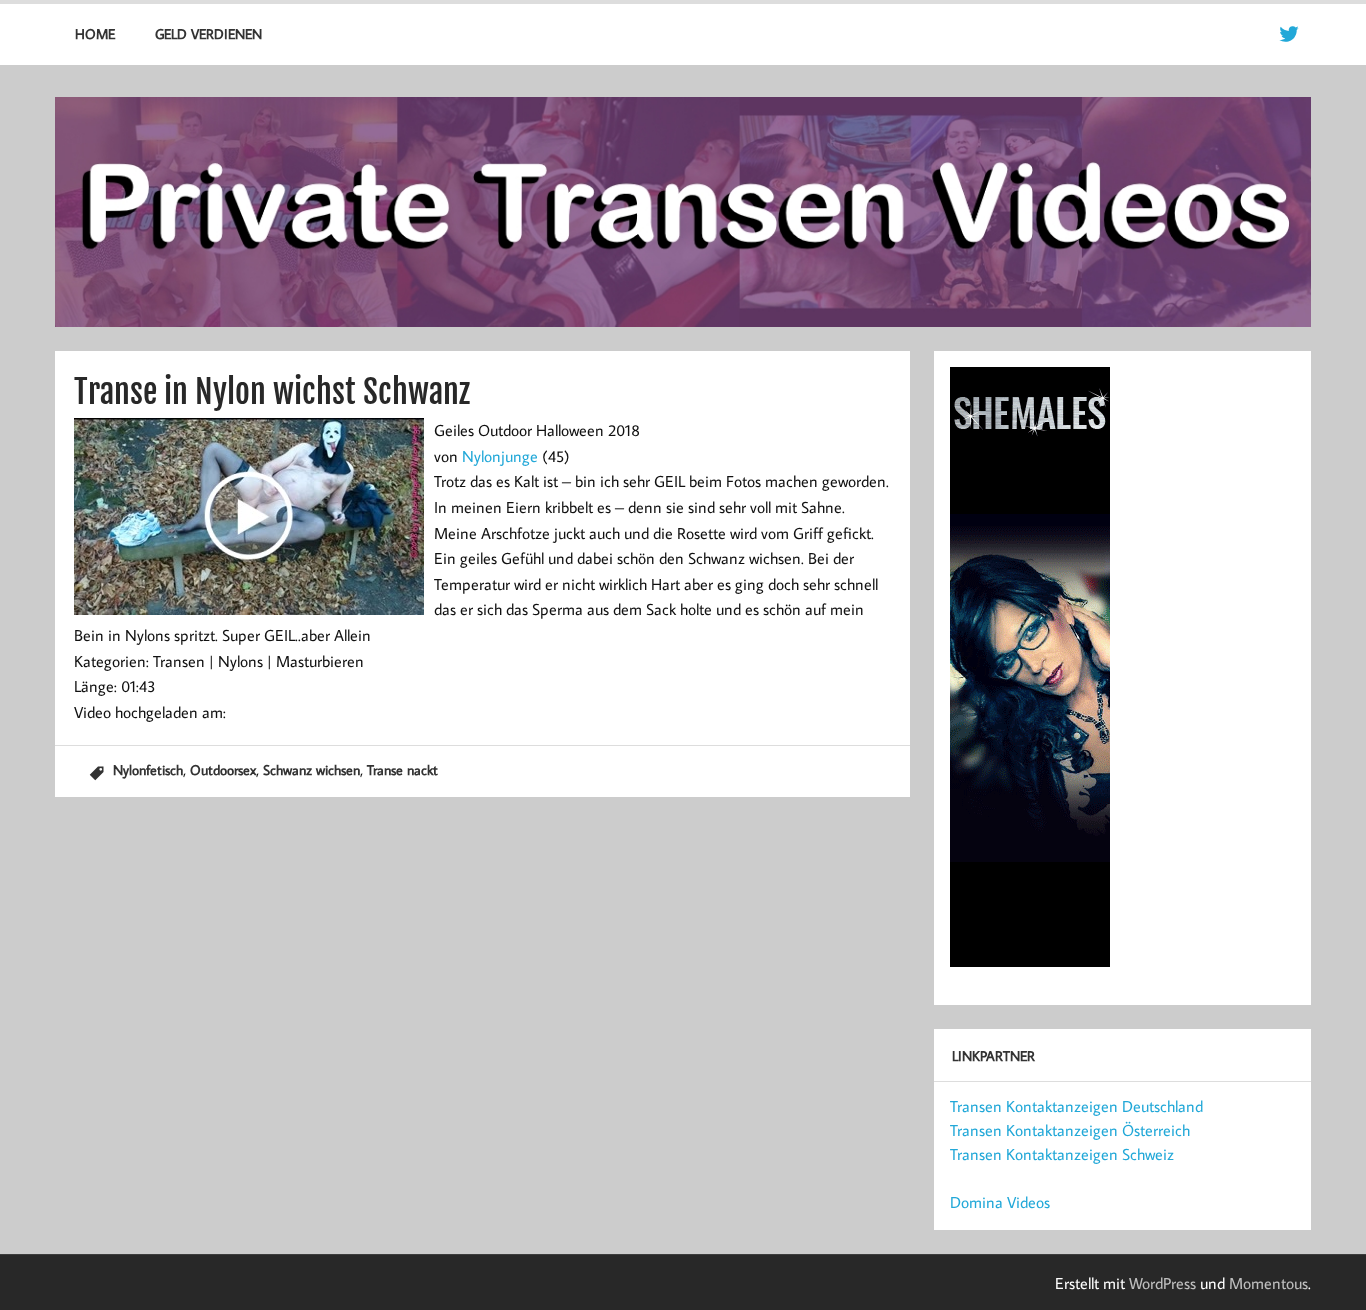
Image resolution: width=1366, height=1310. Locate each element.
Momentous (1268, 1283)
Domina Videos (1000, 1202)
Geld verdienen (208, 33)
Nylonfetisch (148, 769)
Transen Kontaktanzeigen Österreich (1070, 1130)
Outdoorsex (223, 769)
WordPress (1162, 1283)
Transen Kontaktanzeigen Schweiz (1062, 1154)
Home (95, 33)
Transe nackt (402, 769)
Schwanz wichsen (311, 769)
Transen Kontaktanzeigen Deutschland (1076, 1106)
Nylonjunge (500, 456)
